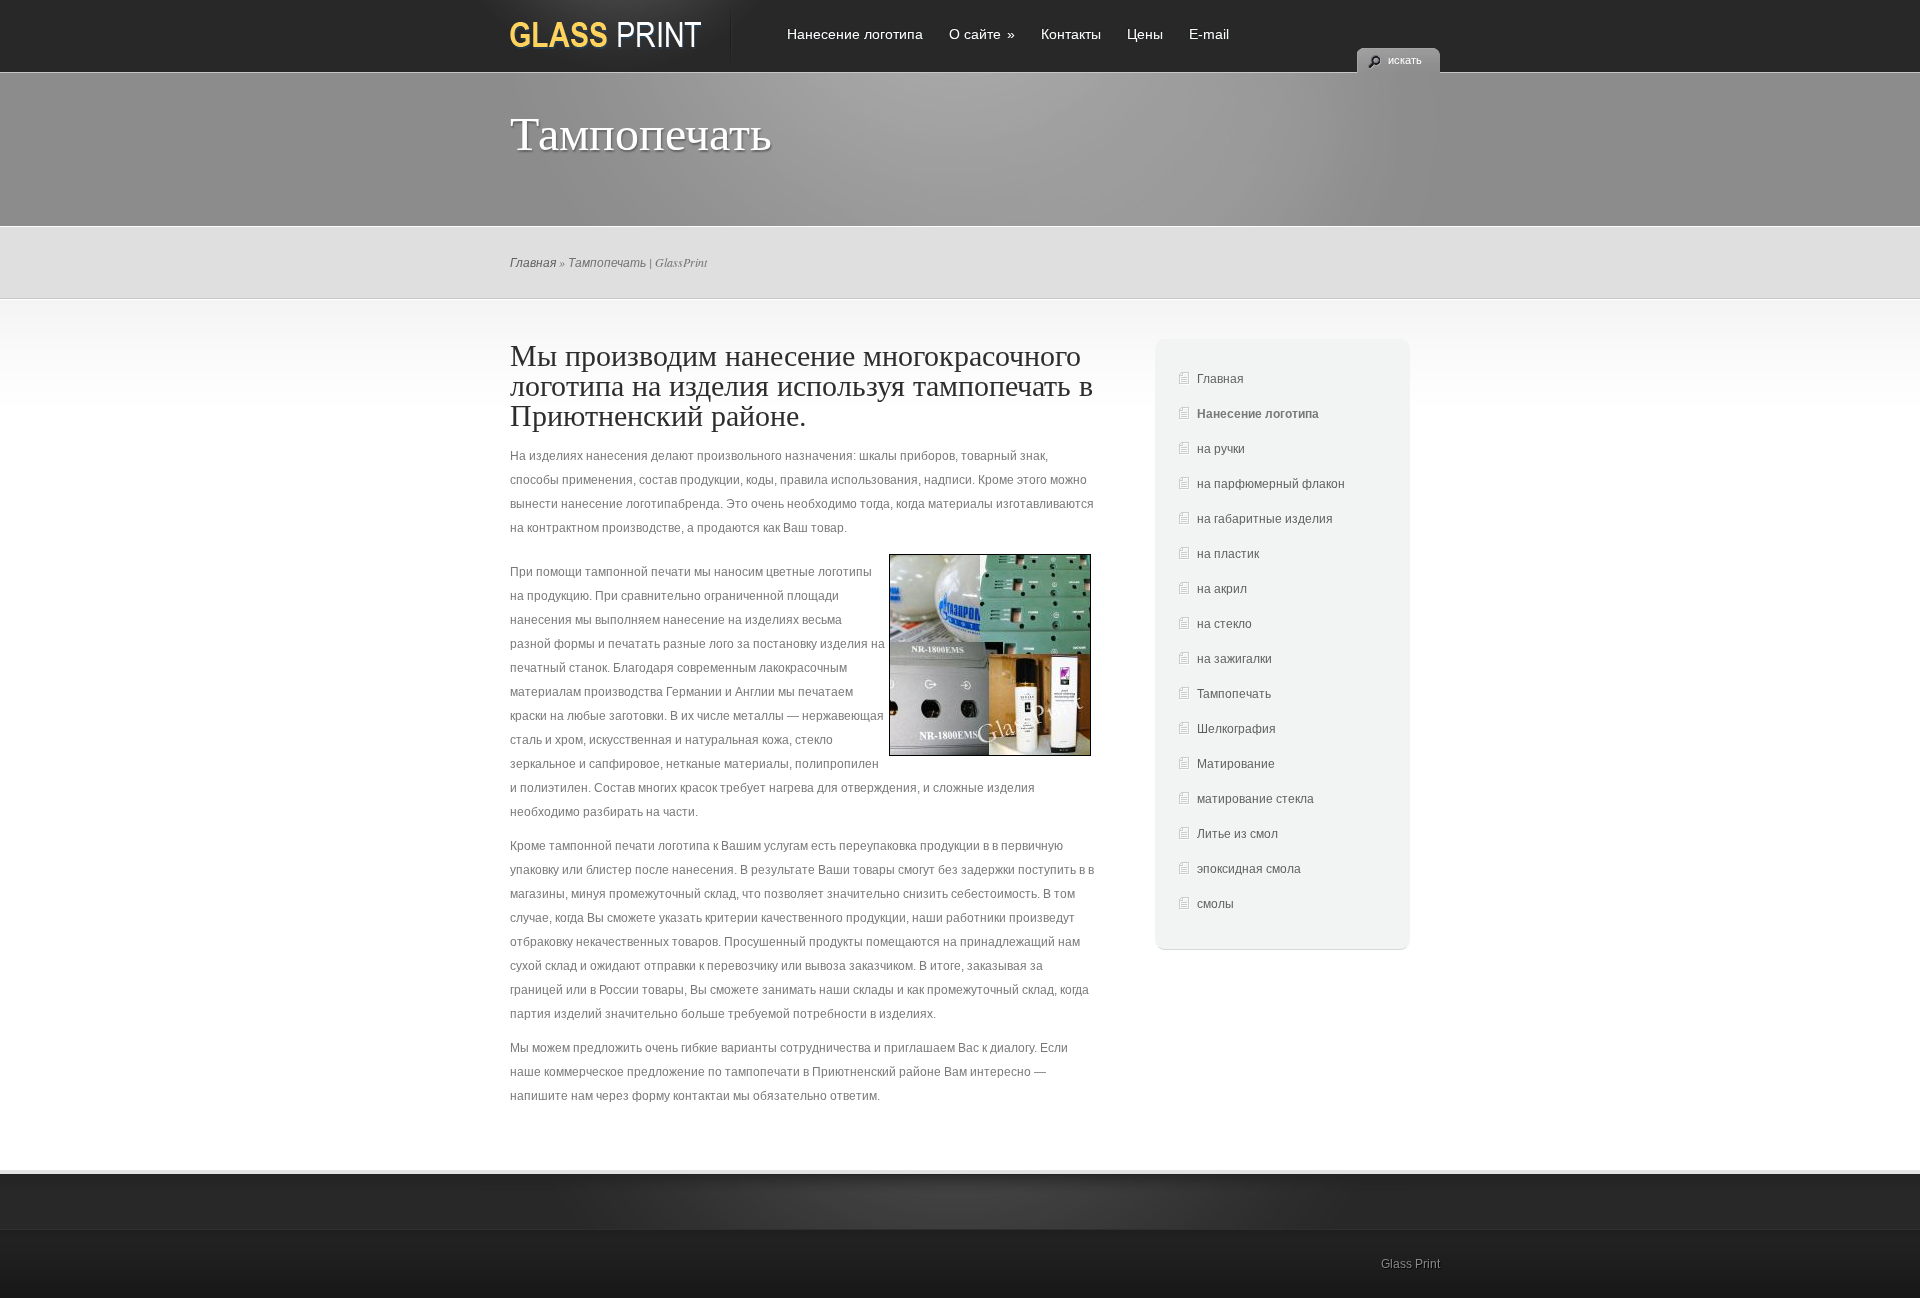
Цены (1145, 34)
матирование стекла (1255, 799)
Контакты (1071, 34)
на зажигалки (1234, 659)
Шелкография (1236, 729)
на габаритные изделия (1265, 519)
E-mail (1209, 34)
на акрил (1222, 589)
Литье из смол (1237, 834)
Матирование (1236, 764)
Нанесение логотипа (855, 34)
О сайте (982, 34)
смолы (1215, 904)
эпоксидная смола (1249, 869)
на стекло (1224, 624)
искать (1405, 60)
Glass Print (1410, 1264)
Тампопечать (1234, 694)
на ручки (1221, 449)
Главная (533, 262)
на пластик (1228, 554)
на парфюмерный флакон (1271, 484)
